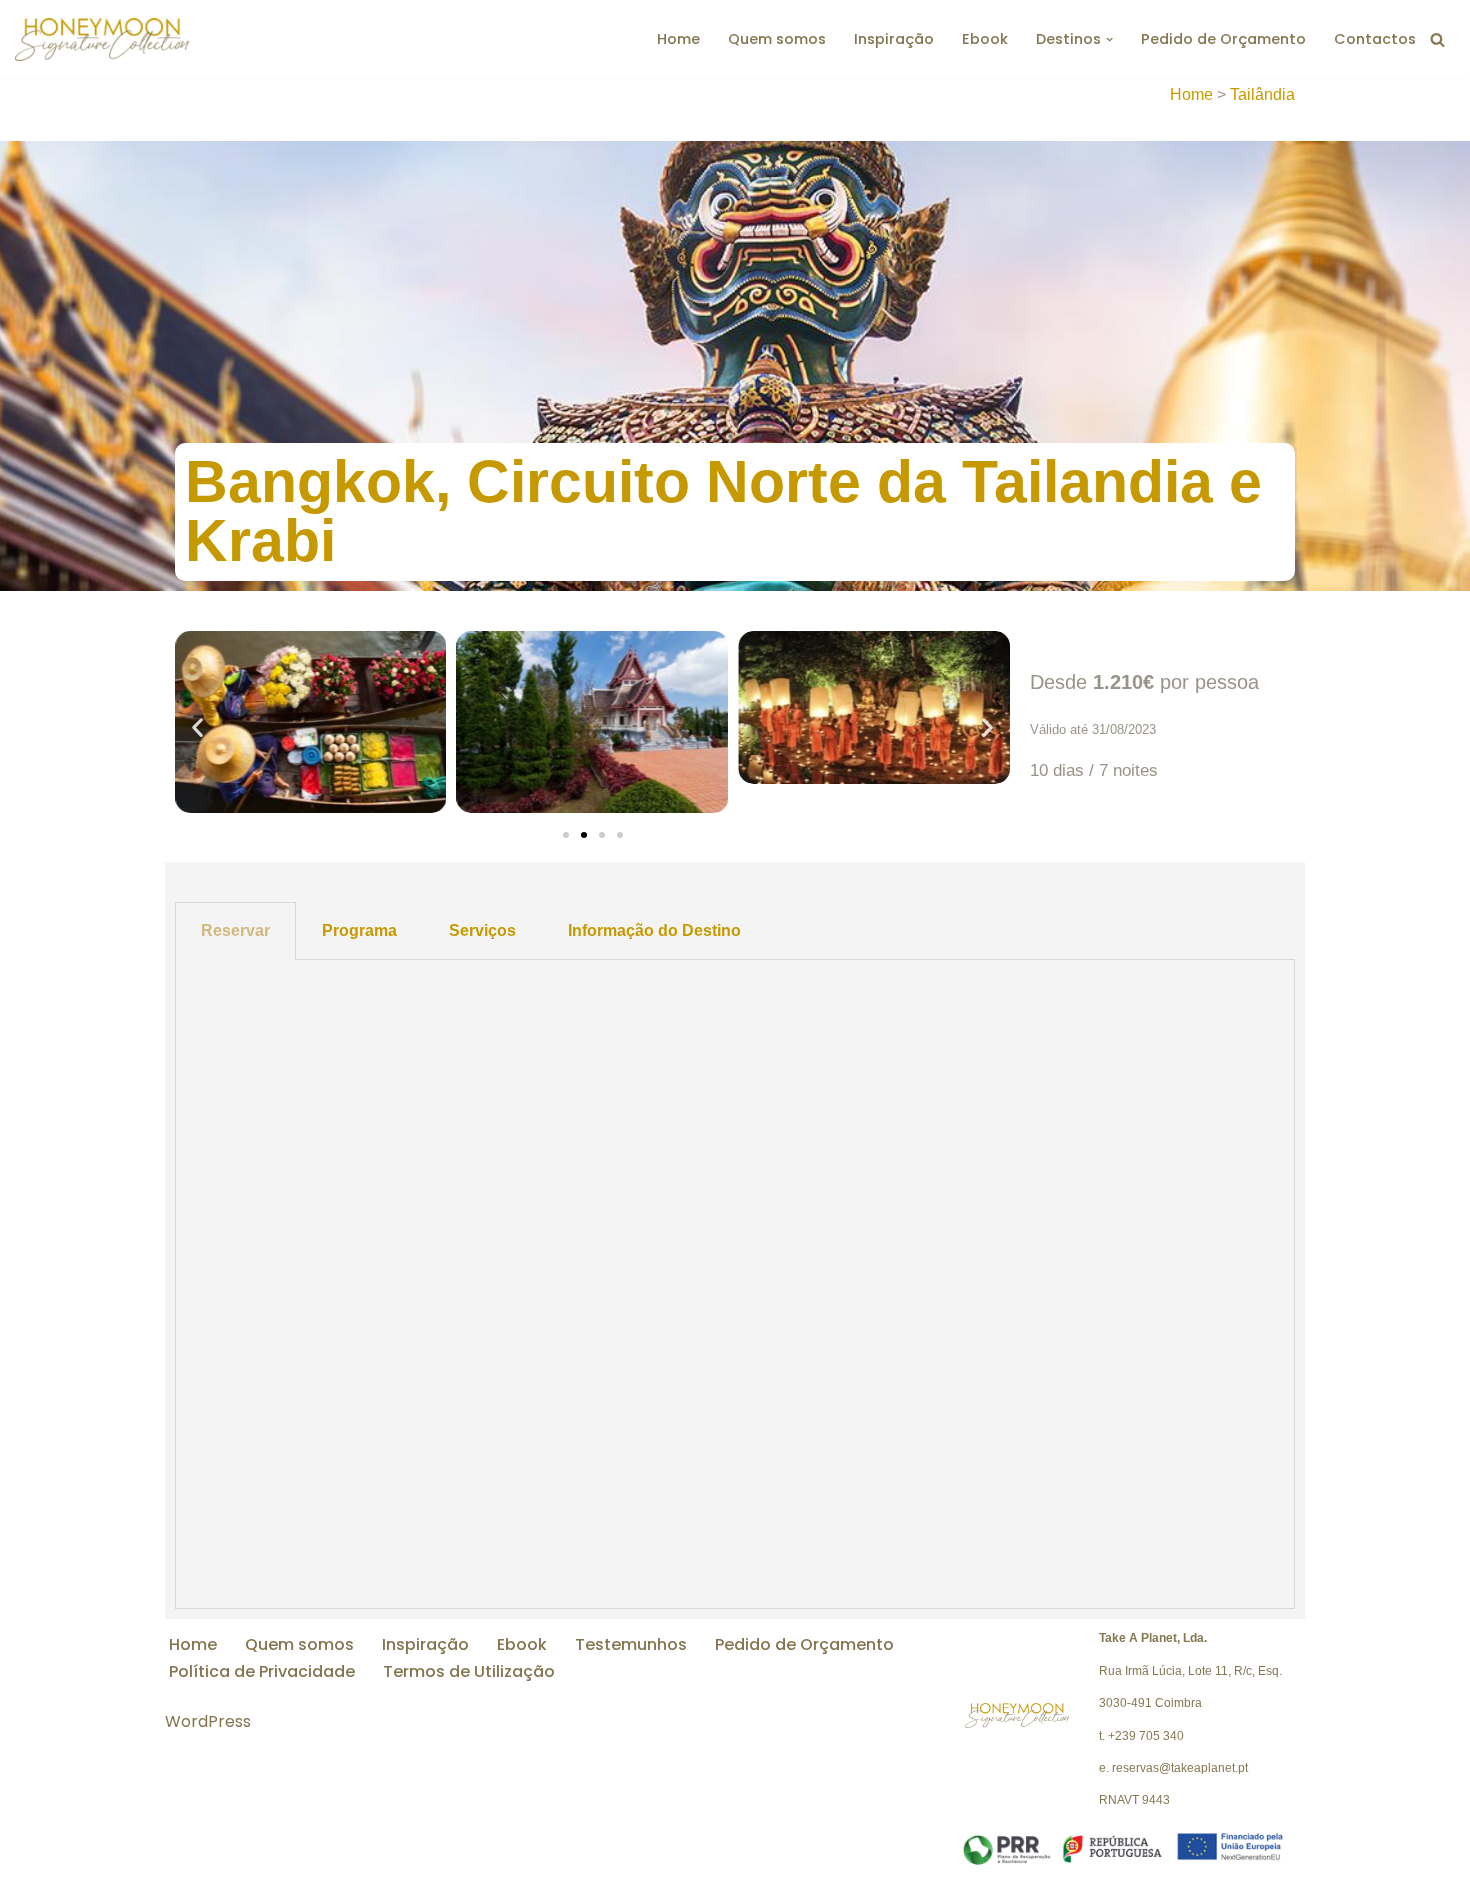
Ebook (985, 39)
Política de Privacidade (262, 1671)
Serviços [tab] (482, 930)
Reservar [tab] (235, 930)
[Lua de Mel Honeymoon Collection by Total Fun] (102, 39)
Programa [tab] (359, 930)
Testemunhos (631, 1644)
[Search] (1437, 39)
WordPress (208, 1721)
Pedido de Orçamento (1223, 39)
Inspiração (894, 39)
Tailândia (1262, 94)
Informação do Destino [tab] (654, 930)
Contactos (1375, 39)
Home (678, 39)
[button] (1109, 39)
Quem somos (777, 39)
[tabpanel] (735, 1284)
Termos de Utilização (469, 1671)
